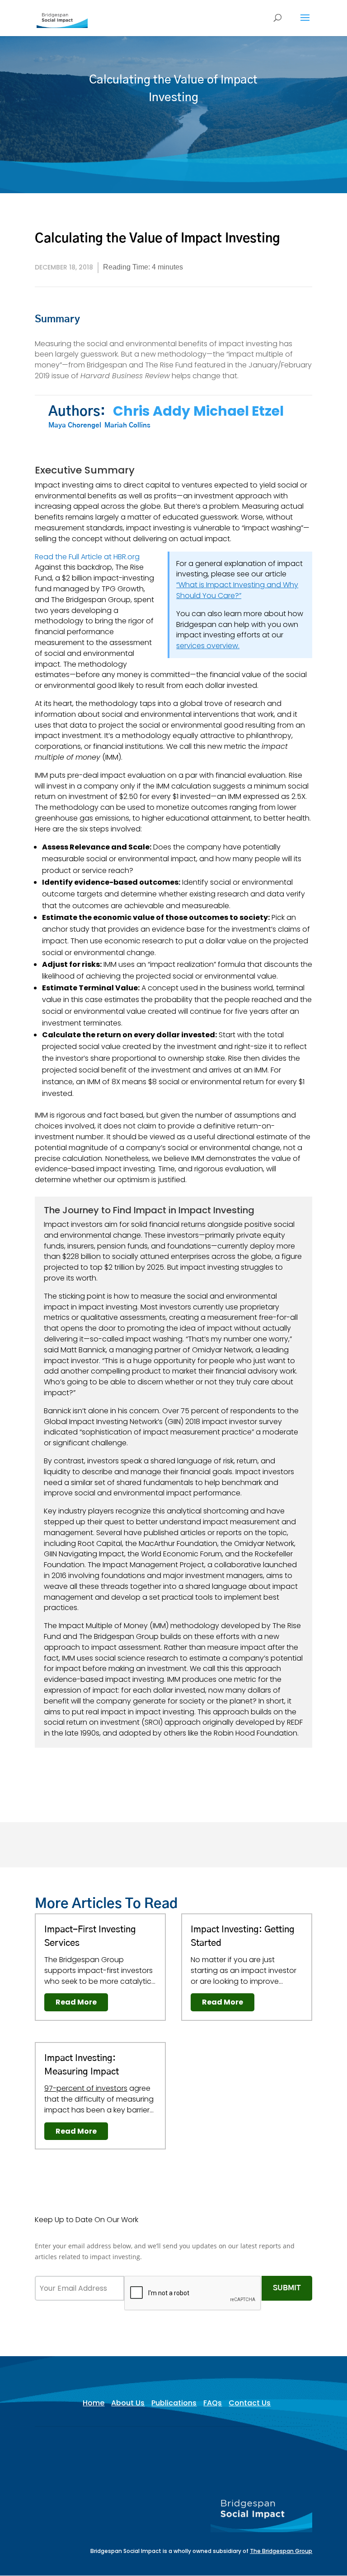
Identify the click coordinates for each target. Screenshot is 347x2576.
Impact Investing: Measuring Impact (82, 2065)
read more (76, 2002)
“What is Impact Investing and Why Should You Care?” (237, 590)
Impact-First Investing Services (90, 1936)
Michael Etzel (239, 411)
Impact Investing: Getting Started (243, 1936)
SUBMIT (287, 2288)
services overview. (208, 646)
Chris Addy (152, 411)
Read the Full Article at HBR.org (87, 557)
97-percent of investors (86, 2088)
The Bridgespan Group (281, 2551)
